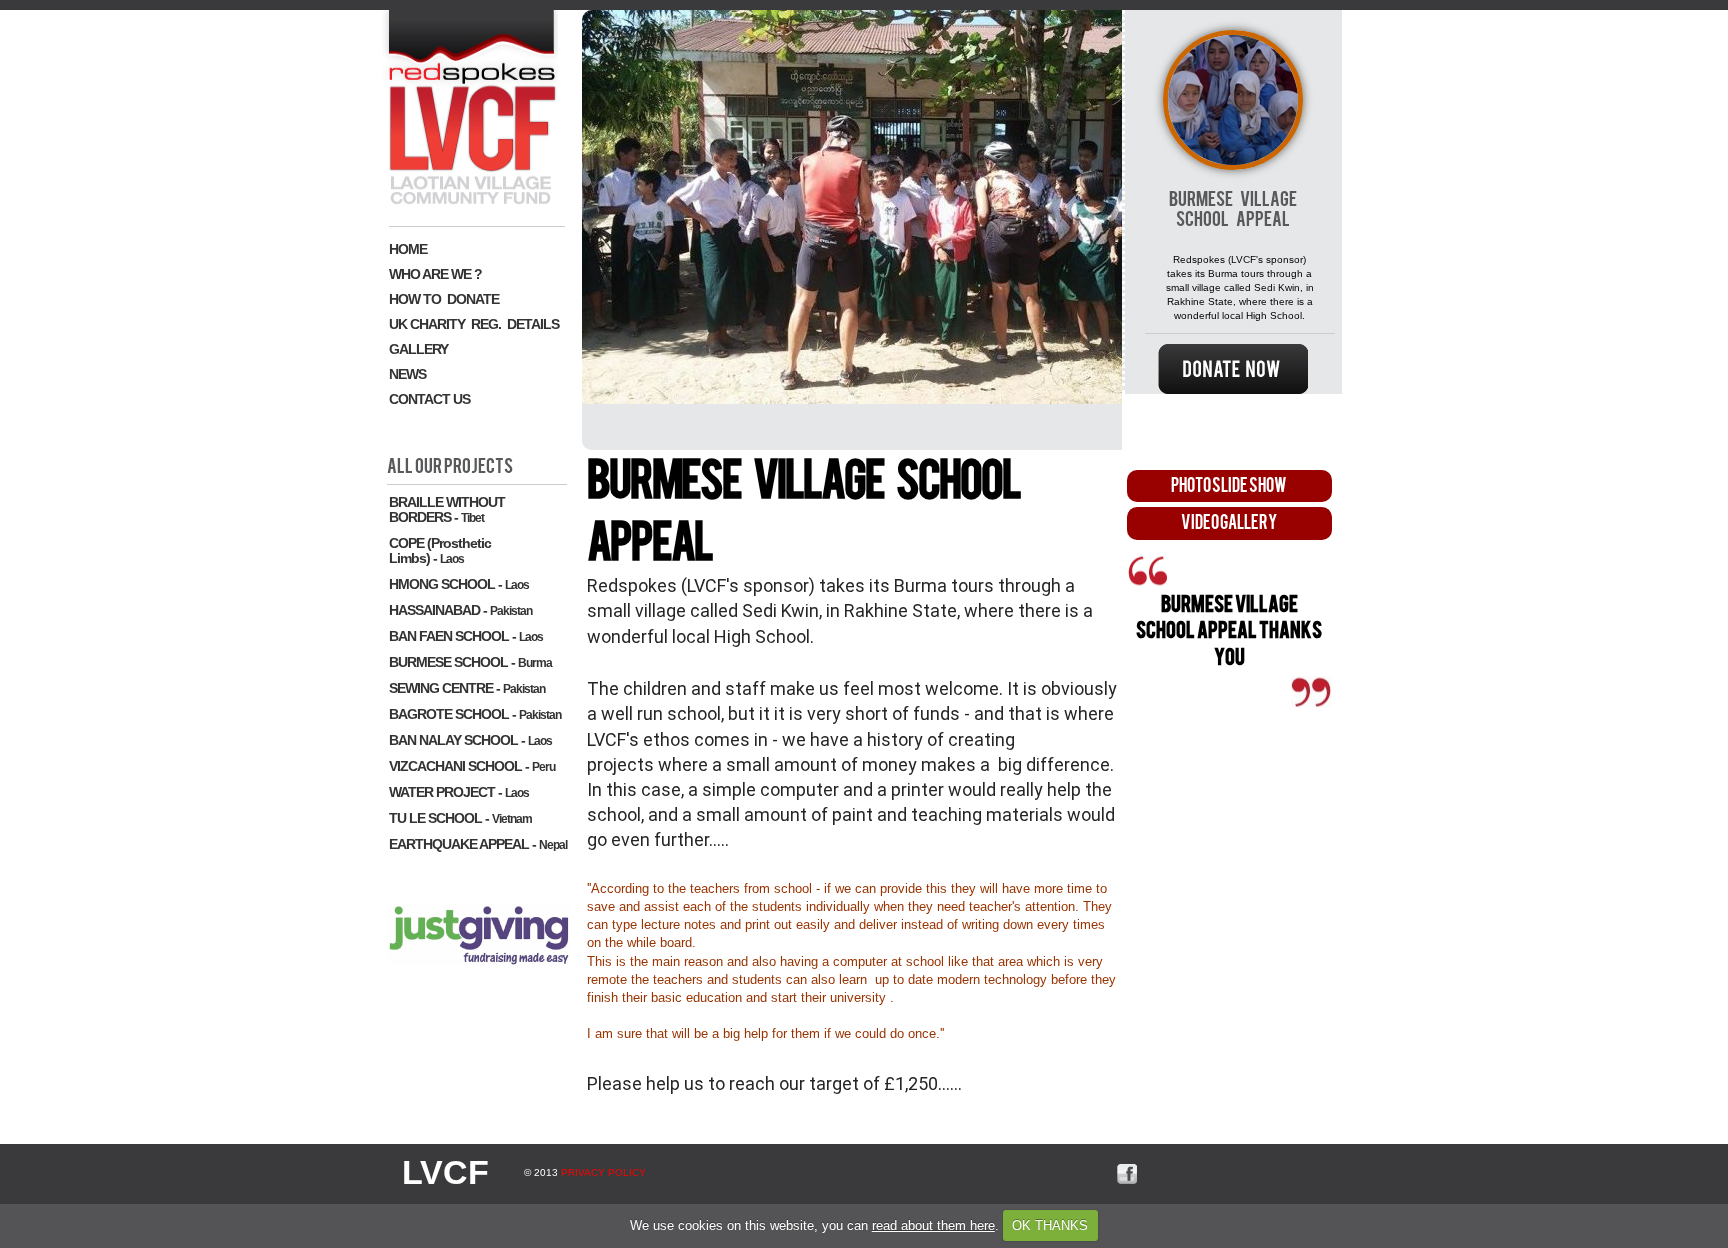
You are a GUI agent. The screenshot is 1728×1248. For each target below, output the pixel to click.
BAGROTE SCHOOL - (475, 714)
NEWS (407, 374)
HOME (408, 249)
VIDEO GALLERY (1229, 522)
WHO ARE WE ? (435, 274)
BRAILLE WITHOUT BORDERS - (447, 509)
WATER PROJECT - (459, 792)
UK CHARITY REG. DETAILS (474, 324)
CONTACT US (429, 399)
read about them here (933, 1225)
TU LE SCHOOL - (460, 818)
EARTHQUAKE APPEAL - (478, 844)
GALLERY (418, 349)
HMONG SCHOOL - (459, 584)
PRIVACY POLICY (603, 1172)
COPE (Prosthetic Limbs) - (440, 550)
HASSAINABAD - (460, 610)
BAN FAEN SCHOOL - (466, 636)
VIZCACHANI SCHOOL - (472, 766)
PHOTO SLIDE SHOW (1229, 485)
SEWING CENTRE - (467, 688)
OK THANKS (1050, 1225)
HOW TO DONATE (444, 299)
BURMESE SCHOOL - (470, 662)
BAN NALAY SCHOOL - (470, 740)
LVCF (445, 1172)
